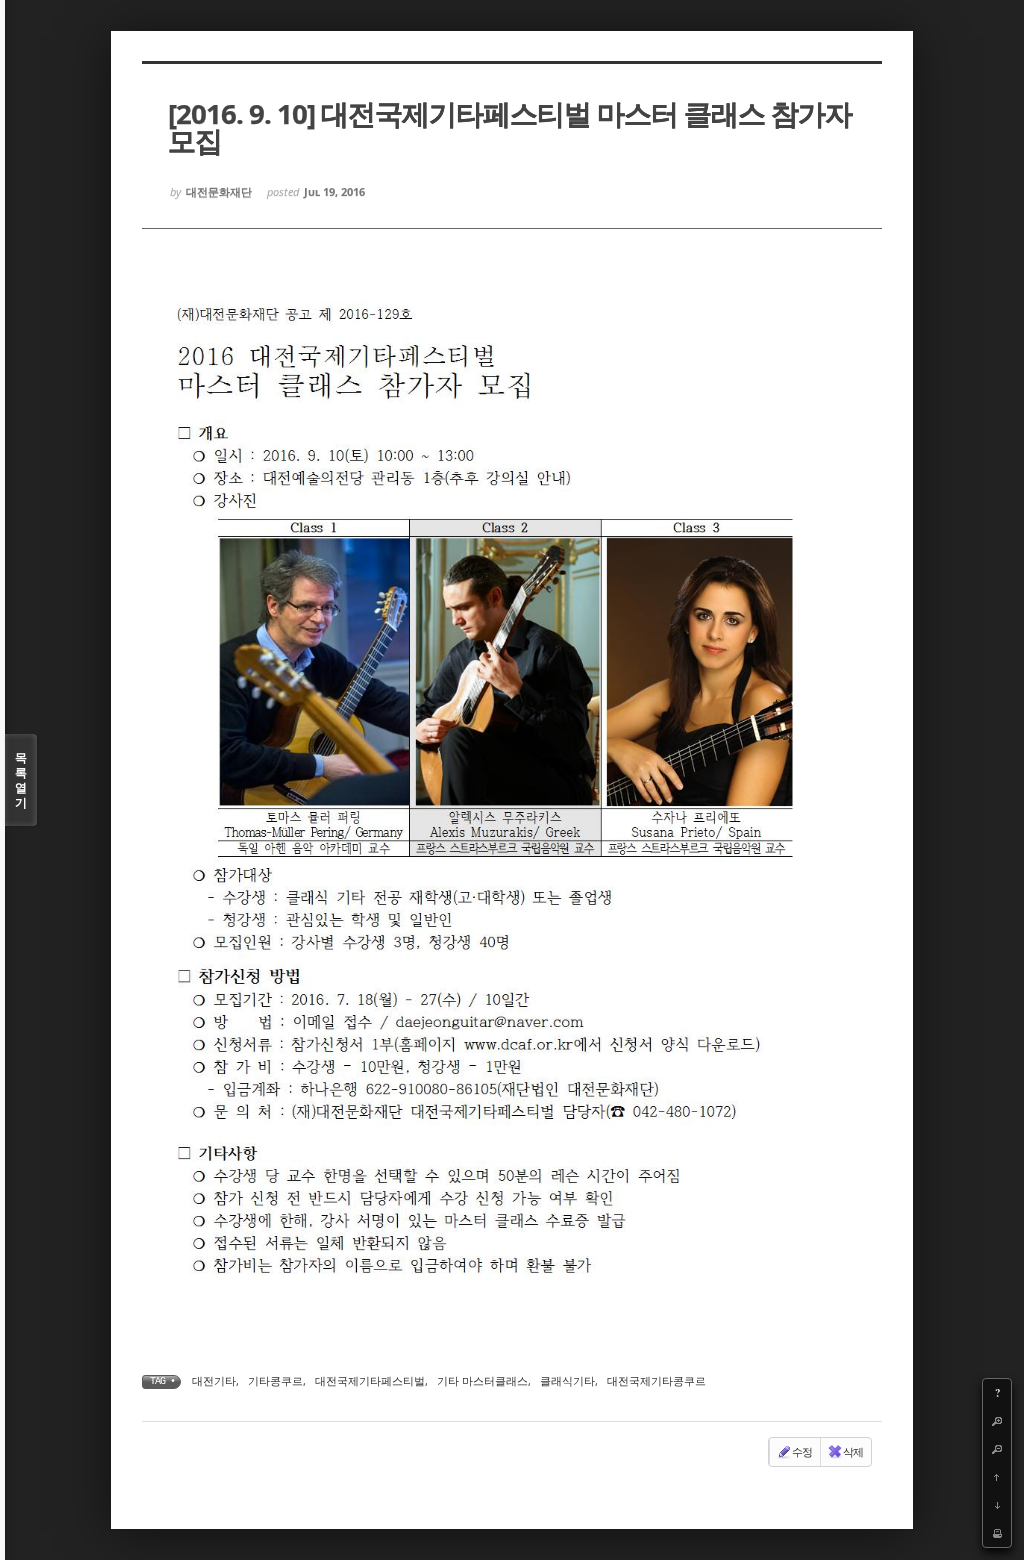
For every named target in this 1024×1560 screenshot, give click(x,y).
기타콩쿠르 (275, 1380)
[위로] (997, 1477)
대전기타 (214, 1380)
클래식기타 (567, 1380)
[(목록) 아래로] (997, 1505)
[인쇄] (997, 1533)
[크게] (997, 1421)
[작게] (997, 1449)
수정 (802, 1451)
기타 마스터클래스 (482, 1380)
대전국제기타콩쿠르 (656, 1380)
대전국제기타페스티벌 (370, 1380)
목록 (21, 780)
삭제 (853, 1451)
